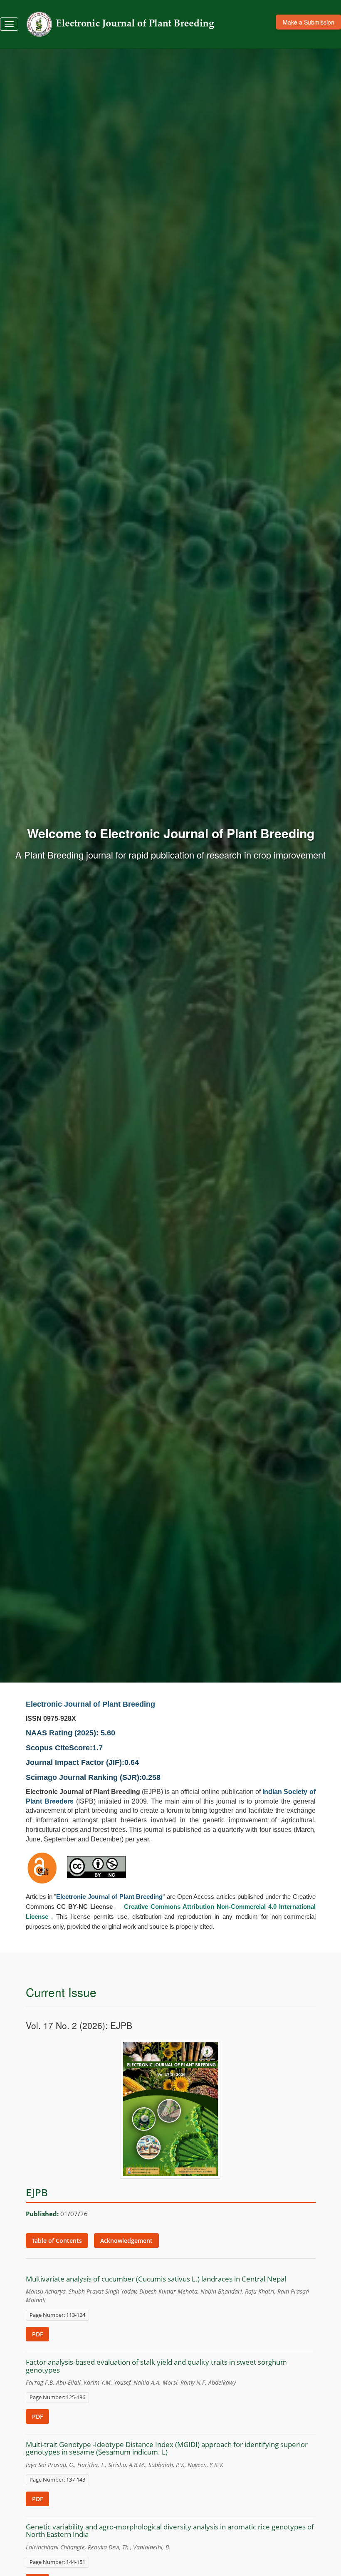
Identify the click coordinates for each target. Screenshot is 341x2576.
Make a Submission (309, 22)
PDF (37, 2334)
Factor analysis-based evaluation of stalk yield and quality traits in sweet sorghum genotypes (156, 2366)
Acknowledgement (126, 2241)
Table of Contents (57, 2241)
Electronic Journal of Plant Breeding (90, 1704)
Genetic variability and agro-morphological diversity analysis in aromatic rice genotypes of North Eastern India (170, 2531)
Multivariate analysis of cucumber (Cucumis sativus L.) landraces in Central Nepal (156, 2279)
